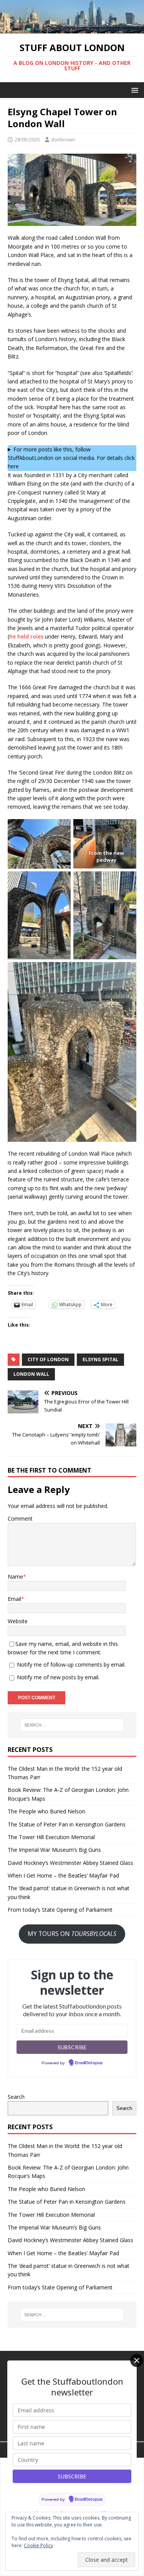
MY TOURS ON (72, 1934)
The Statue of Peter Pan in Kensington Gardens (67, 1824)
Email (14, 1599)
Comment (20, 1519)
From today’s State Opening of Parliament (60, 1910)
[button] (133, 90)
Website (18, 1621)
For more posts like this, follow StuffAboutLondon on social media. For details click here (71, 458)
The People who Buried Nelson (46, 1811)
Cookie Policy (38, 2545)
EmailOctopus (89, 2063)
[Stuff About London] (72, 29)
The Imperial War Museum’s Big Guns (54, 1850)
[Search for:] (72, 1725)
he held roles (26, 636)
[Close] (137, 2360)
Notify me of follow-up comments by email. (71, 1665)
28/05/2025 (27, 139)
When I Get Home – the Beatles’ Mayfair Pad (63, 1875)
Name (15, 1577)
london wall (31, 1374)
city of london (48, 1359)
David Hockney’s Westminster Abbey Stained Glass (70, 1863)
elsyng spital (100, 1359)
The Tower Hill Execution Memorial (51, 1837)
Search (16, 2097)
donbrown (63, 139)
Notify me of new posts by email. (58, 1677)
